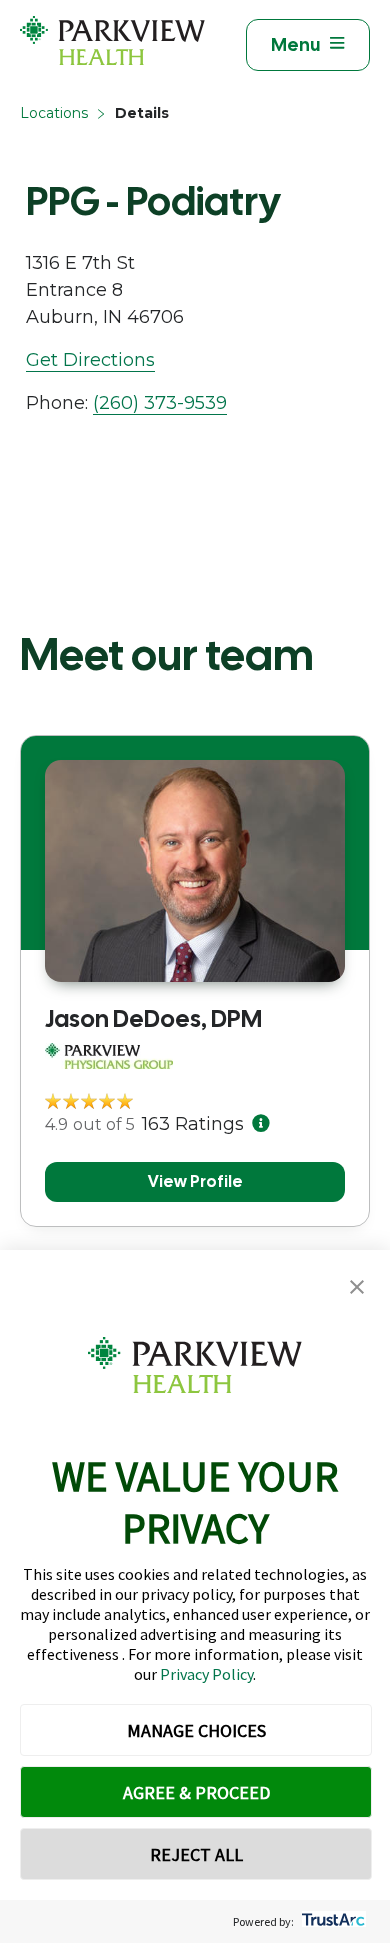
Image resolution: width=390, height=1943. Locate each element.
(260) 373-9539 (160, 403)
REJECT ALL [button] (196, 1854)
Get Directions (90, 360)
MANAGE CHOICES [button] (196, 1730)
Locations (54, 113)
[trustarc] (331, 1921)
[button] (357, 1287)
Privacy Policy (206, 1674)
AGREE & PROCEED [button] (196, 1792)
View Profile (195, 1181)
